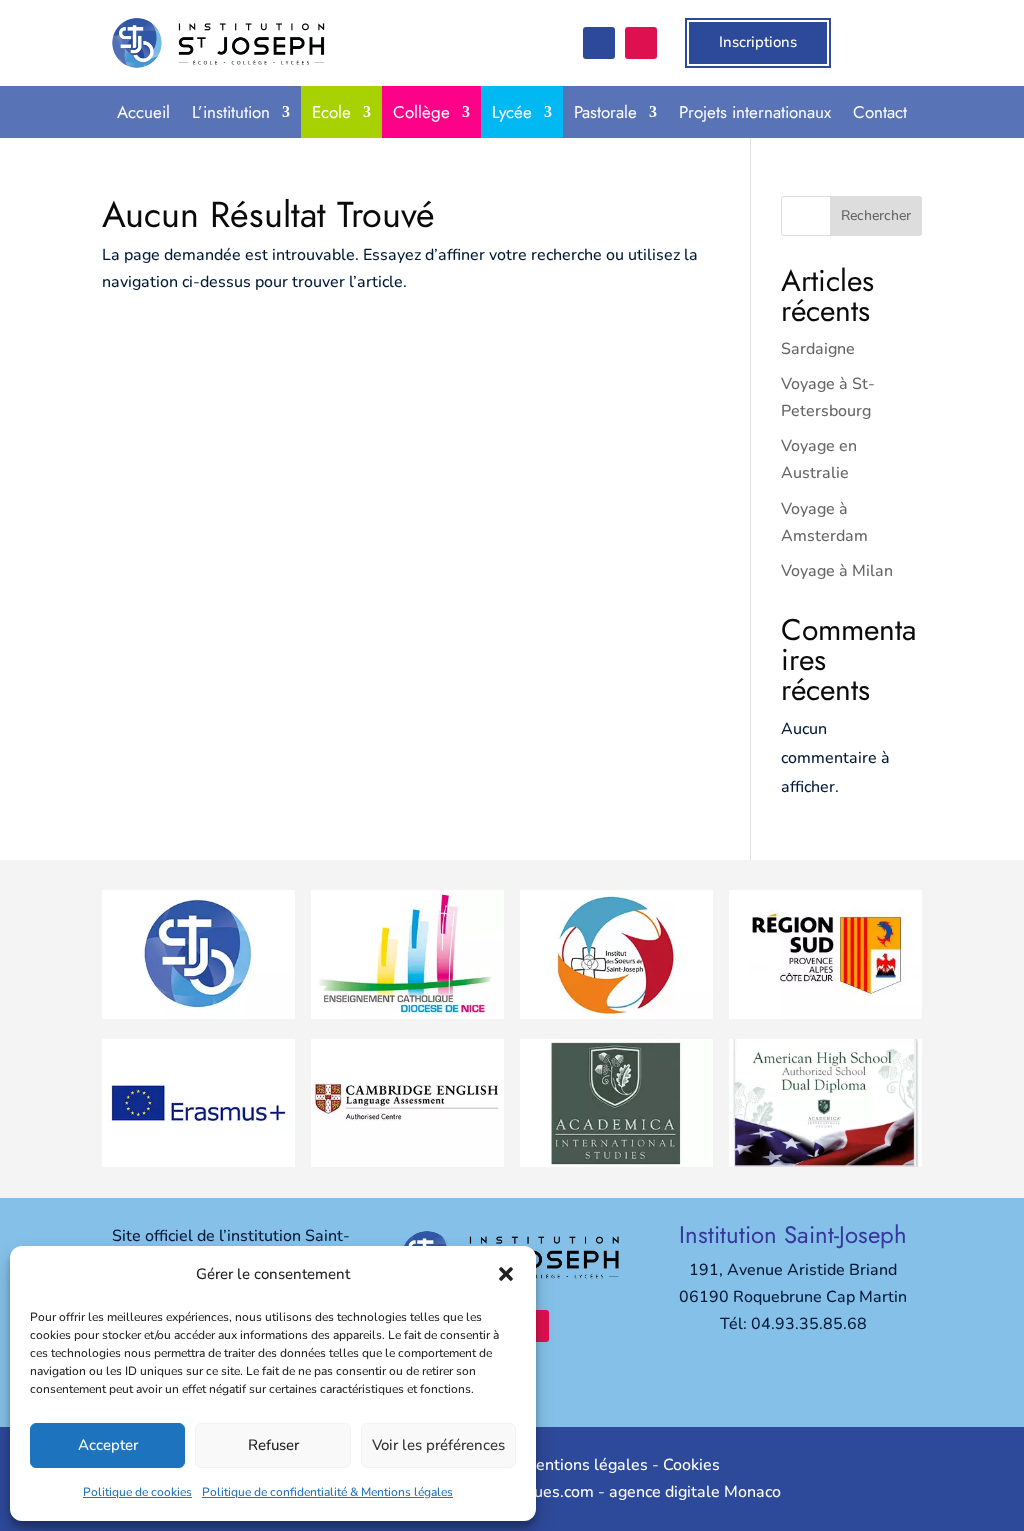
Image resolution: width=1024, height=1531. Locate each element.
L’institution (231, 112)
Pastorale (605, 112)
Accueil (143, 112)
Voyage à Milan (837, 571)
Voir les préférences (438, 1445)
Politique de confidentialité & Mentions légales (327, 1492)
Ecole (331, 112)
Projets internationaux (755, 112)
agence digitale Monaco (695, 1492)
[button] (506, 1274)
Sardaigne (818, 349)
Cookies (691, 1465)
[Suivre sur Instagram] (641, 43)
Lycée (512, 112)
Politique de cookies (137, 1492)
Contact (880, 112)
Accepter (108, 1445)
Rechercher (876, 215)
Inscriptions (758, 42)
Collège (421, 112)
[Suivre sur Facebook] (599, 43)
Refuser (273, 1445)
